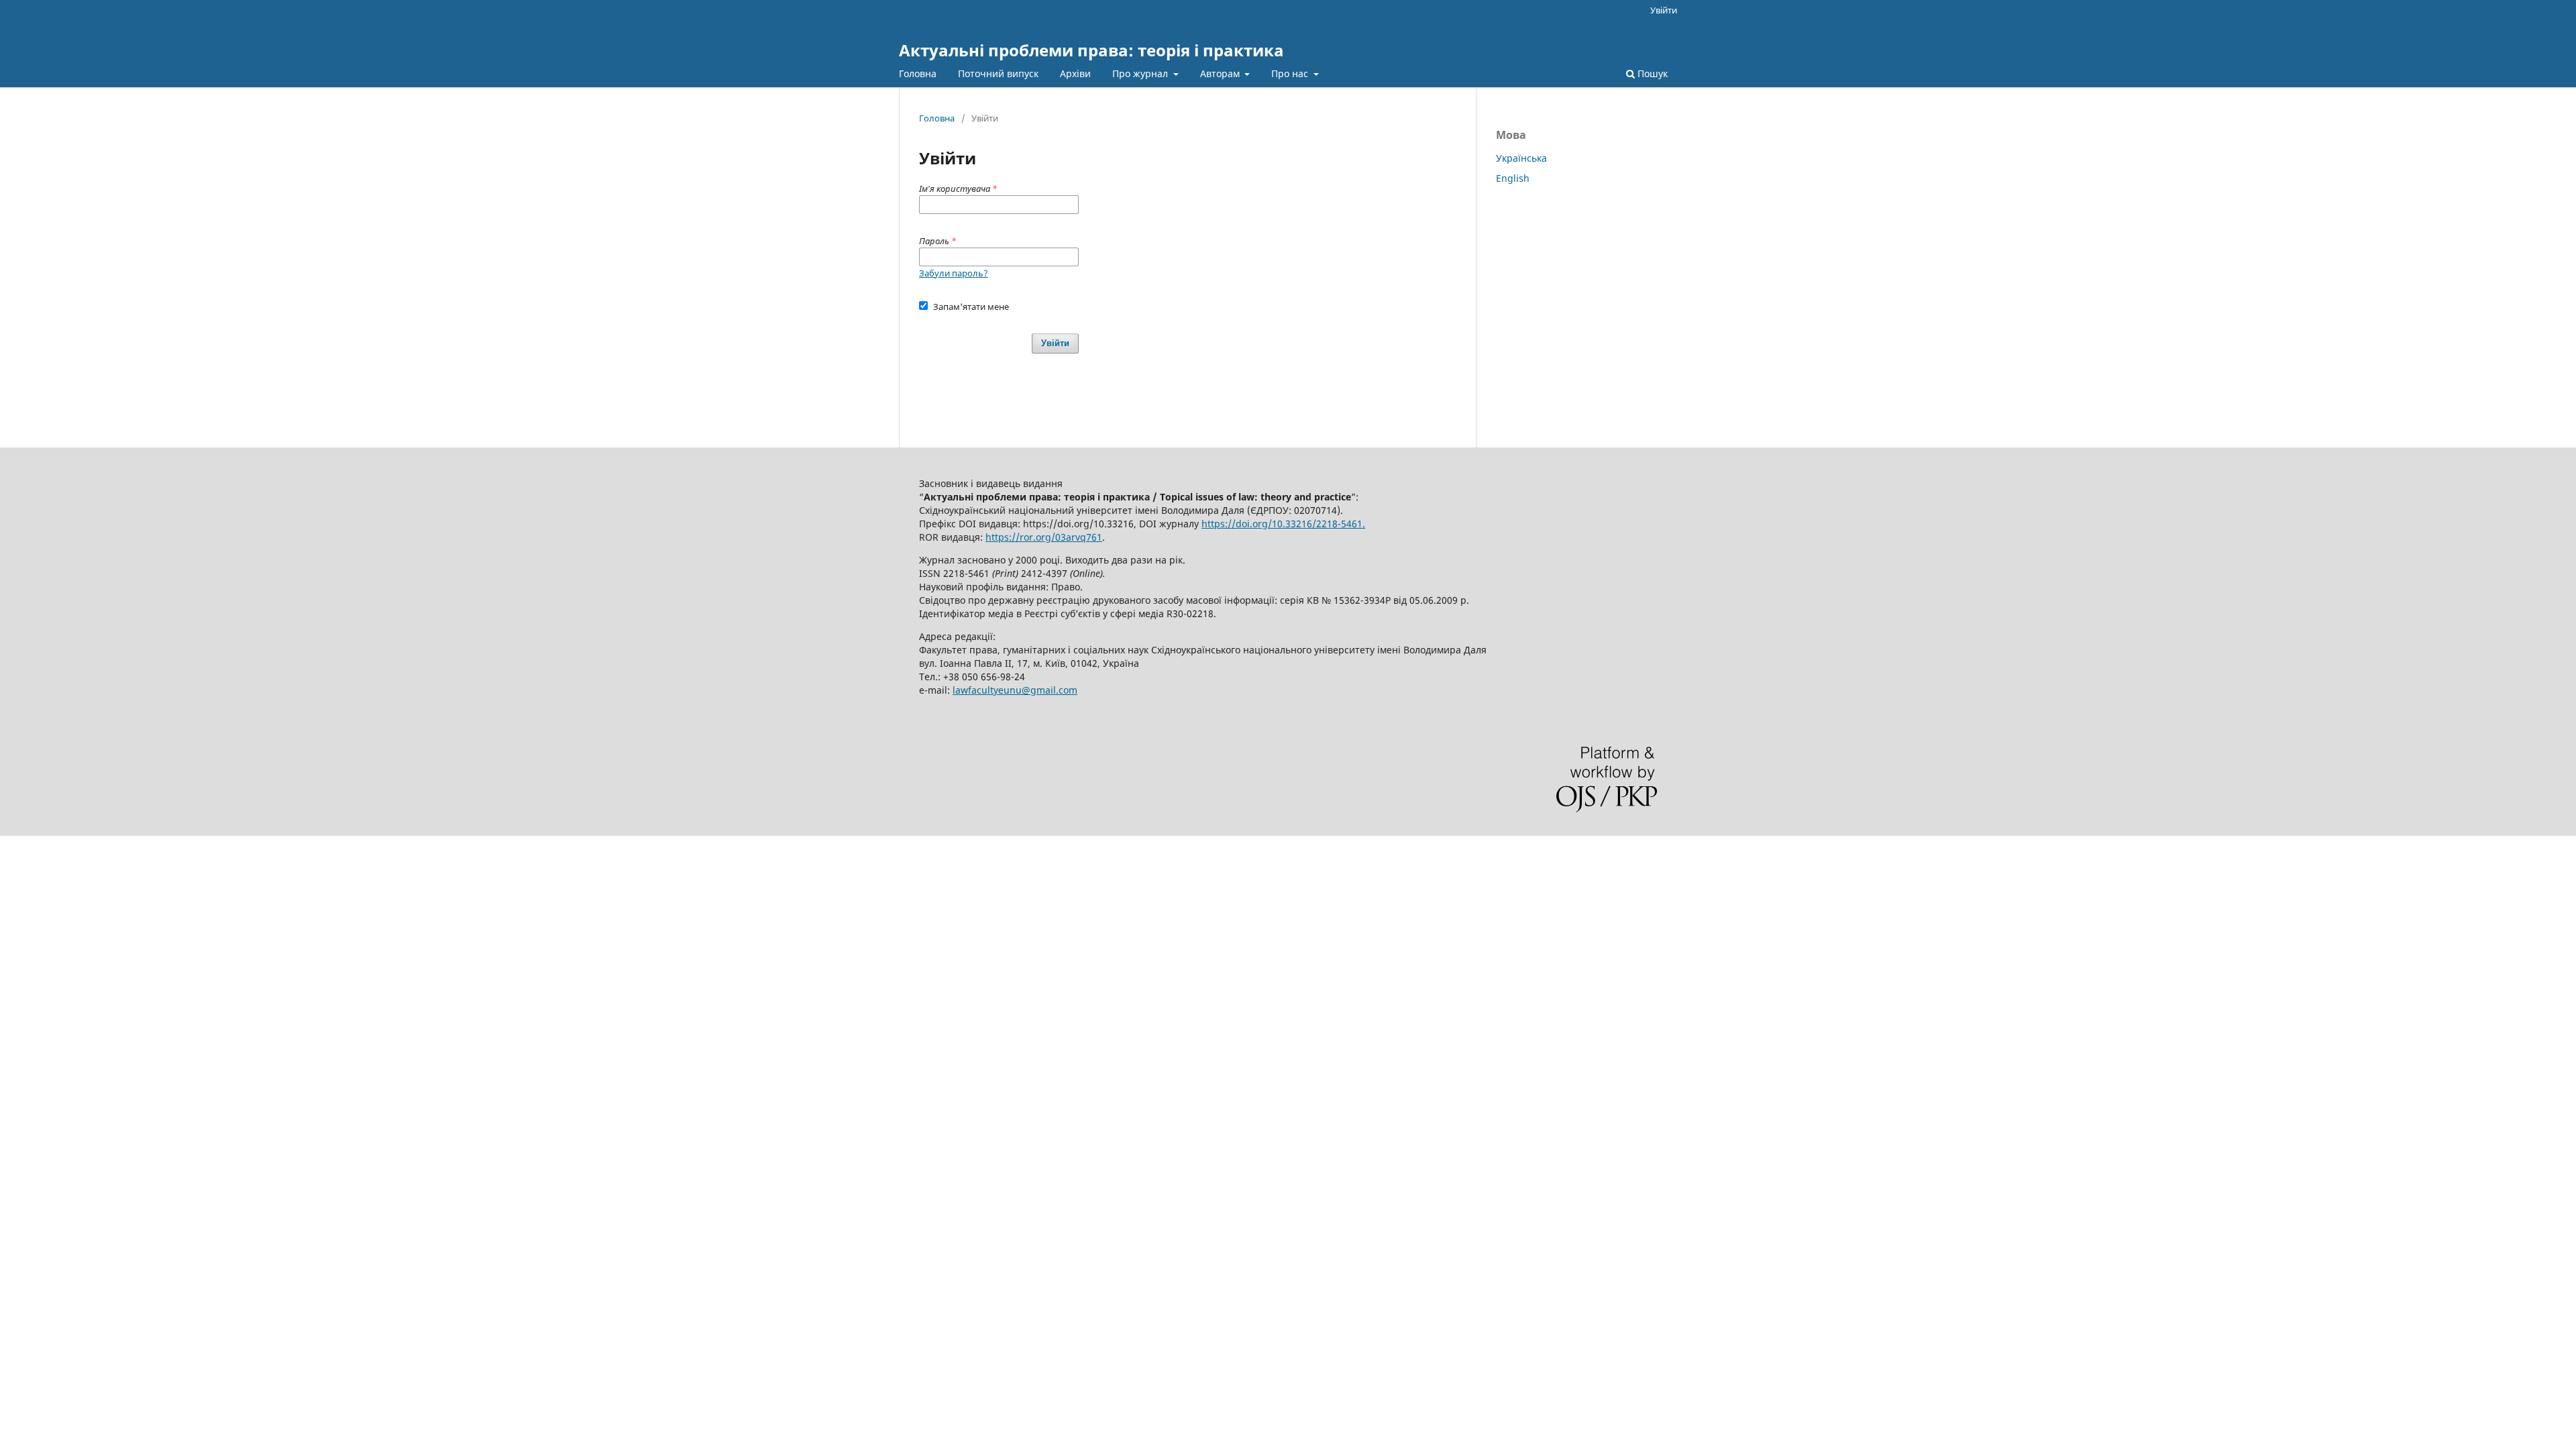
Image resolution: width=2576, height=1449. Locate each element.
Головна (918, 73)
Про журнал (1141, 73)
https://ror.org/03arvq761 (1044, 537)
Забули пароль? (954, 273)
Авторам (1221, 73)
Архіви (1075, 73)
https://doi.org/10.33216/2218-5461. (1283, 524)
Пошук (1651, 73)
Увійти (1664, 10)
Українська (1521, 158)
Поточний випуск (998, 73)
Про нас (1291, 73)
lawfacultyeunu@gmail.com (1015, 690)
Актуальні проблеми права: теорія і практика (1091, 50)
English (1513, 178)
